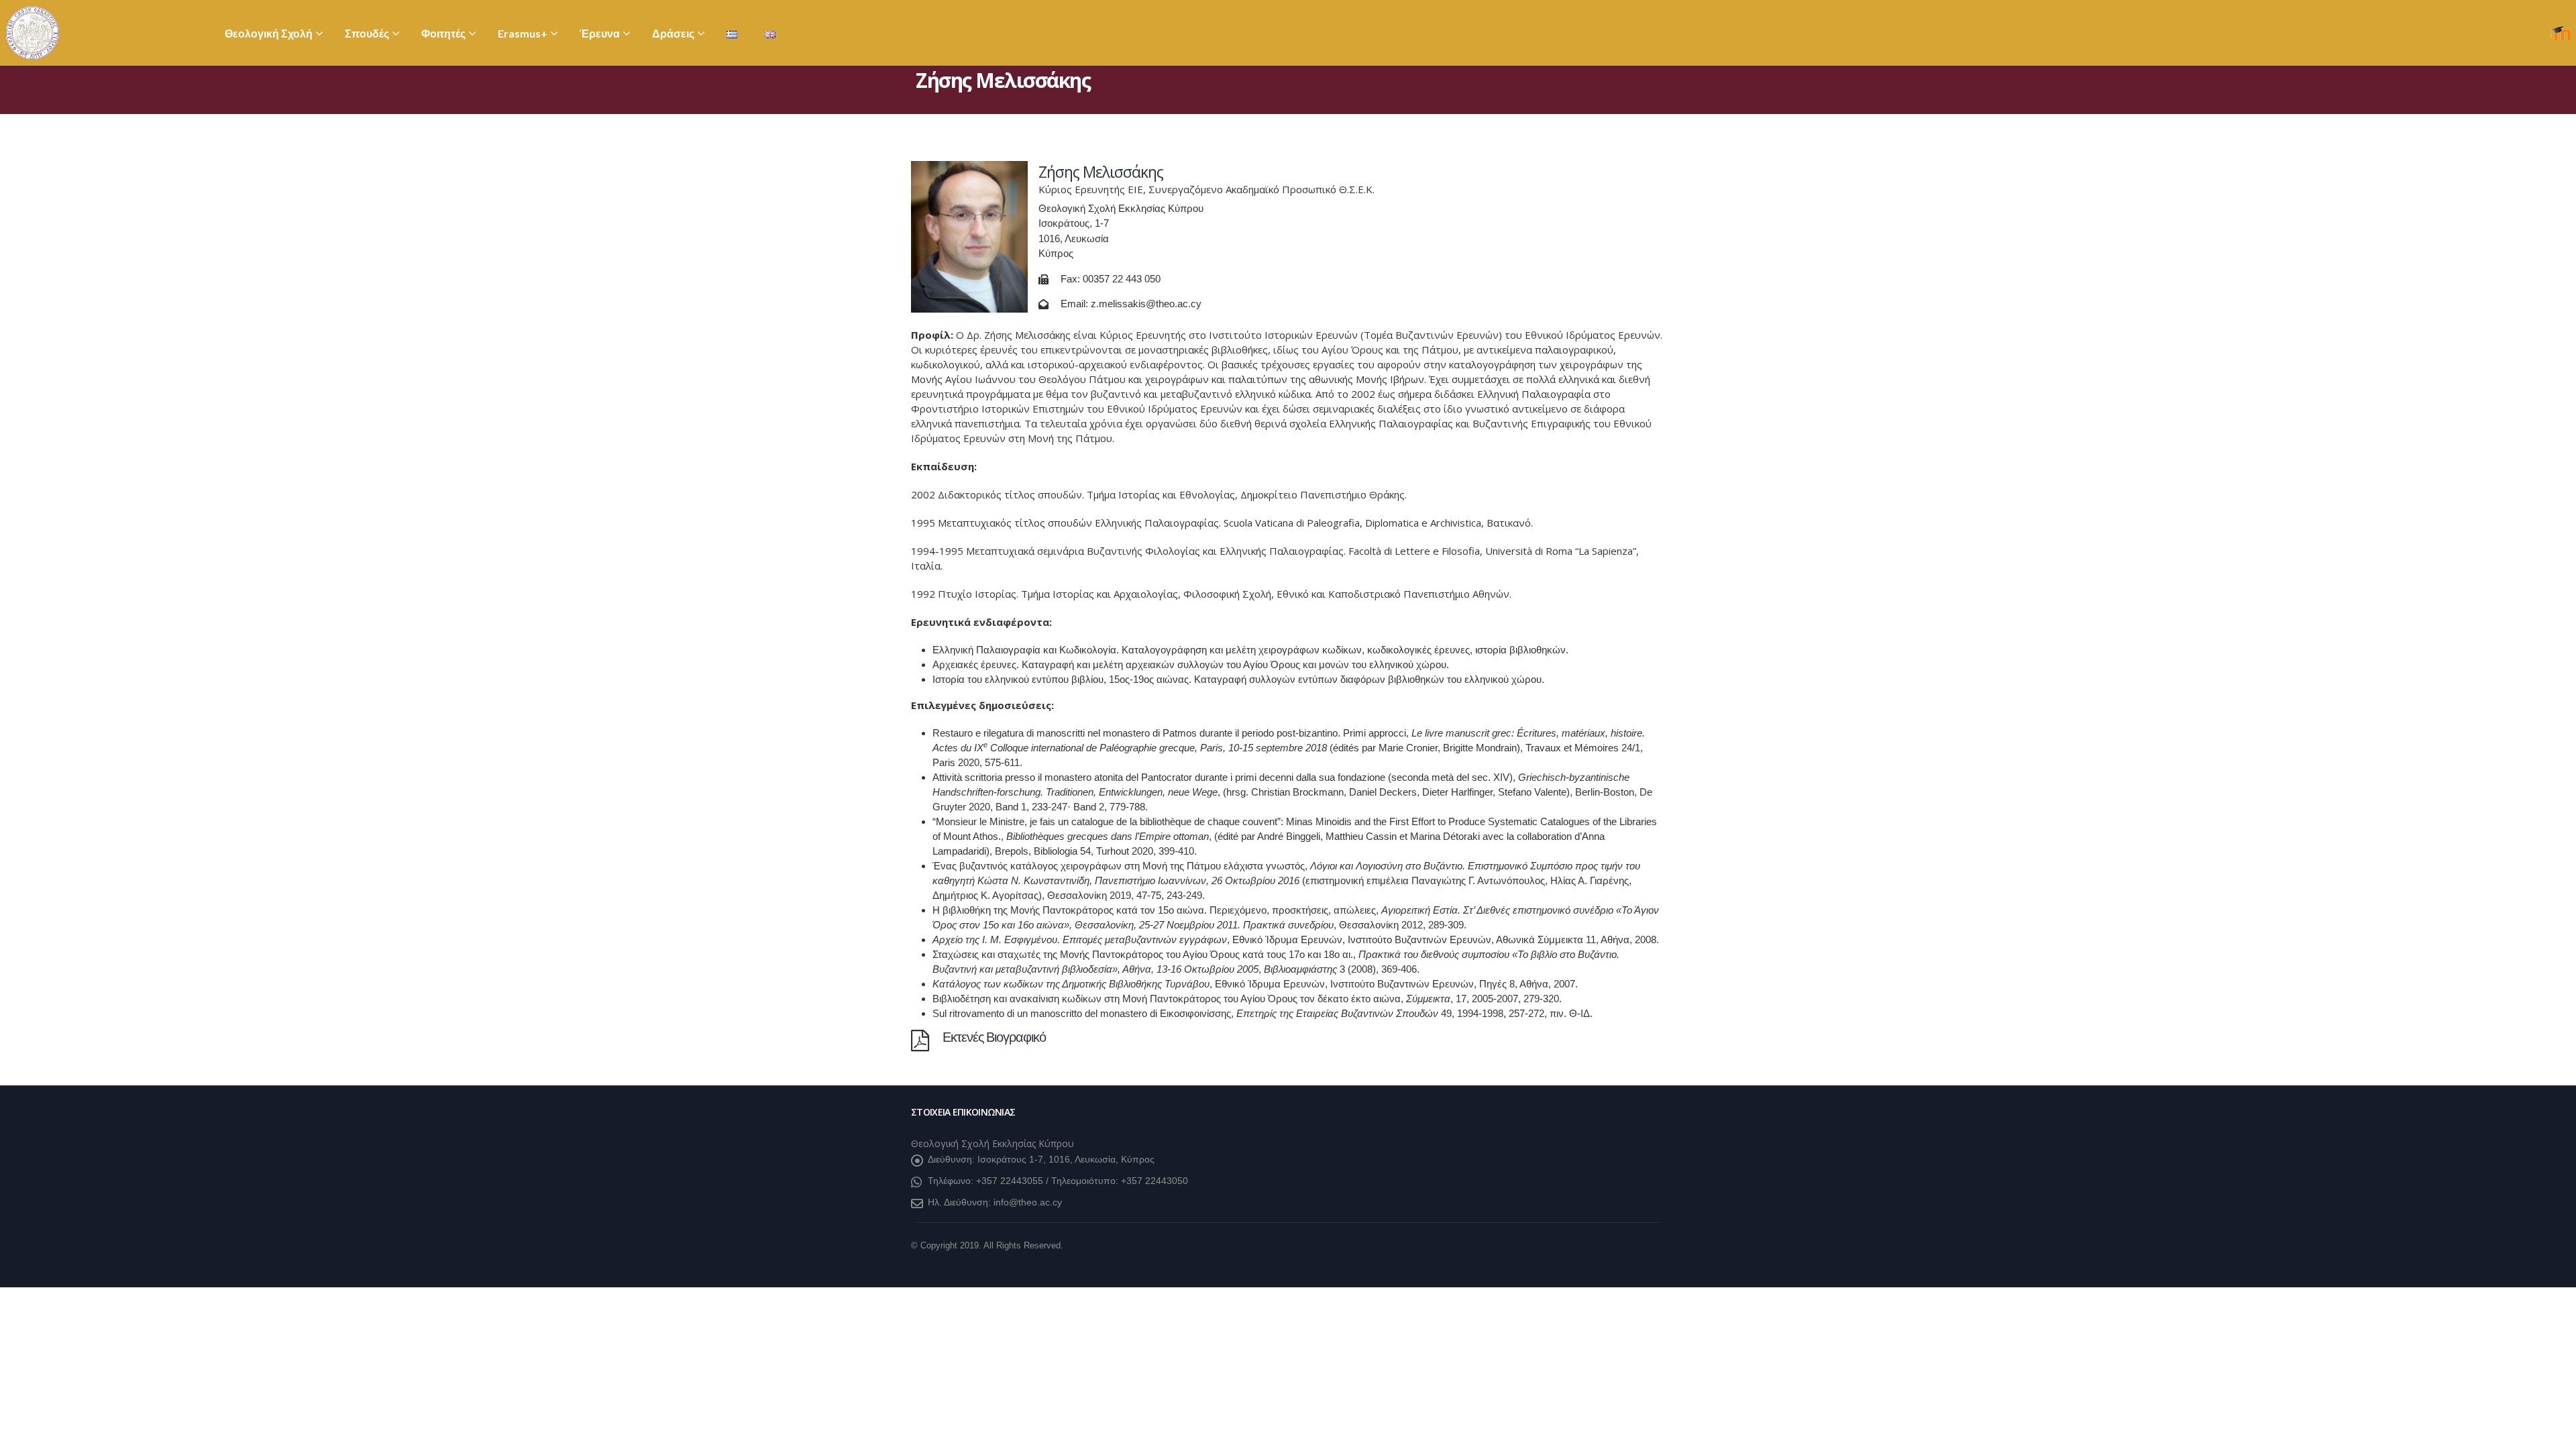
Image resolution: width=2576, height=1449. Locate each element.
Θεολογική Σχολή (269, 33)
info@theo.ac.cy (1028, 1202)
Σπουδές (367, 33)
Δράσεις (673, 33)
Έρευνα (600, 33)
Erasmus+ (523, 33)
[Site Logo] (32, 33)
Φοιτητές (443, 33)
